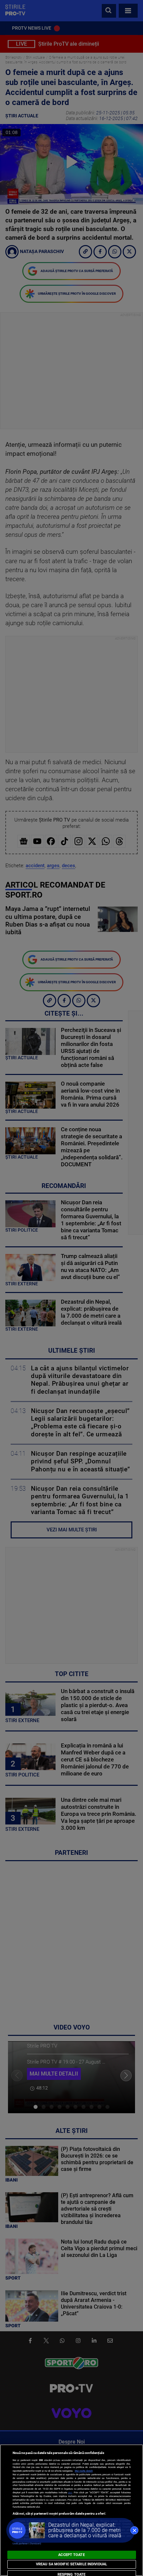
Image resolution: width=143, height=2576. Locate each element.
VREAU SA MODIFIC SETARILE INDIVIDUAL (71, 2564)
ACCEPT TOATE (71, 2555)
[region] (71, 2510)
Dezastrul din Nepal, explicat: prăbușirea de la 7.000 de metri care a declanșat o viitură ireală (85, 2530)
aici (70, 2492)
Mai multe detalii (84, 2471)
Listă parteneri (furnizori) (27, 2543)
